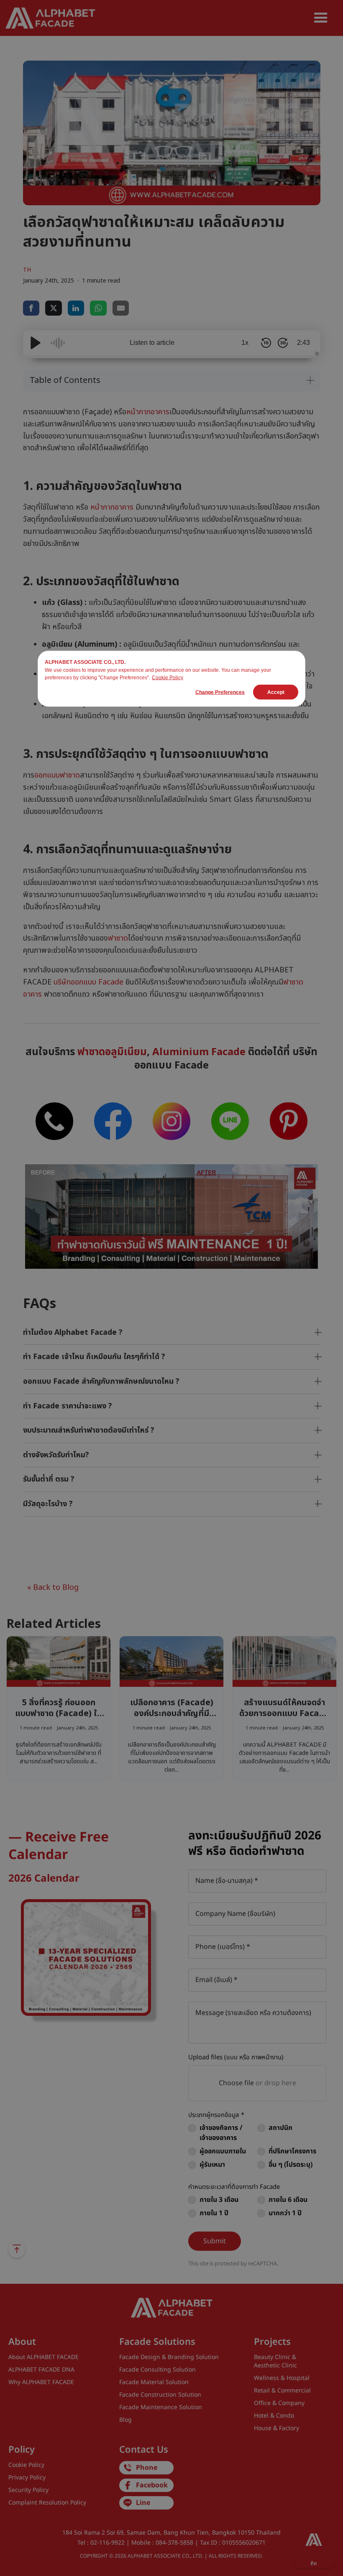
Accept (276, 692)
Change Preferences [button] (220, 692)
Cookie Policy (168, 678)
